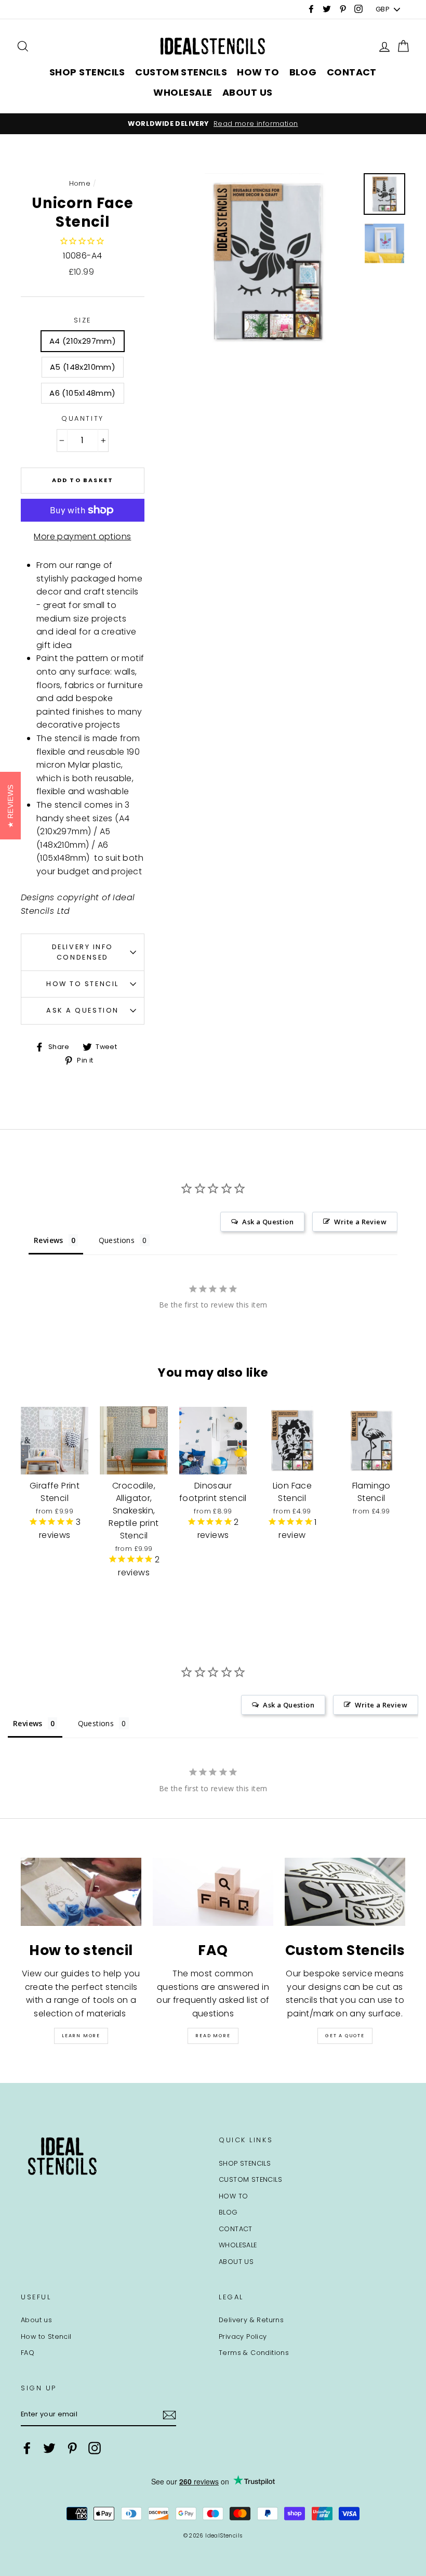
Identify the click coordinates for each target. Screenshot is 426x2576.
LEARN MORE (81, 2036)
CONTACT (352, 72)
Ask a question (83, 1010)
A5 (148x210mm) (83, 367)
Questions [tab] (117, 1240)
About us (36, 2320)
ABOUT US (248, 92)
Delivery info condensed (83, 952)
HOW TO (258, 72)
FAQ (28, 2353)
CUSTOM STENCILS (181, 72)
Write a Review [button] (360, 1222)
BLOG (303, 72)
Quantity (82, 418)
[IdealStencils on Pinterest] (72, 2448)
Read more (213, 2036)
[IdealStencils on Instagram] (95, 2448)
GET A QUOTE (345, 2036)
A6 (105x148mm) (82, 393)
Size (83, 320)
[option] (213, 124)
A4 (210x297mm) (83, 341)
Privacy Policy (243, 2336)
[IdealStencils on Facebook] (27, 2448)
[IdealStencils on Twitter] (49, 2448)
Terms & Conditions (254, 2353)
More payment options (82, 536)
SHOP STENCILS (87, 72)
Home (80, 183)
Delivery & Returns (251, 2320)
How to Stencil (83, 984)
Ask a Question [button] (268, 1222)
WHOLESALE (183, 92)
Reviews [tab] (49, 1240)
